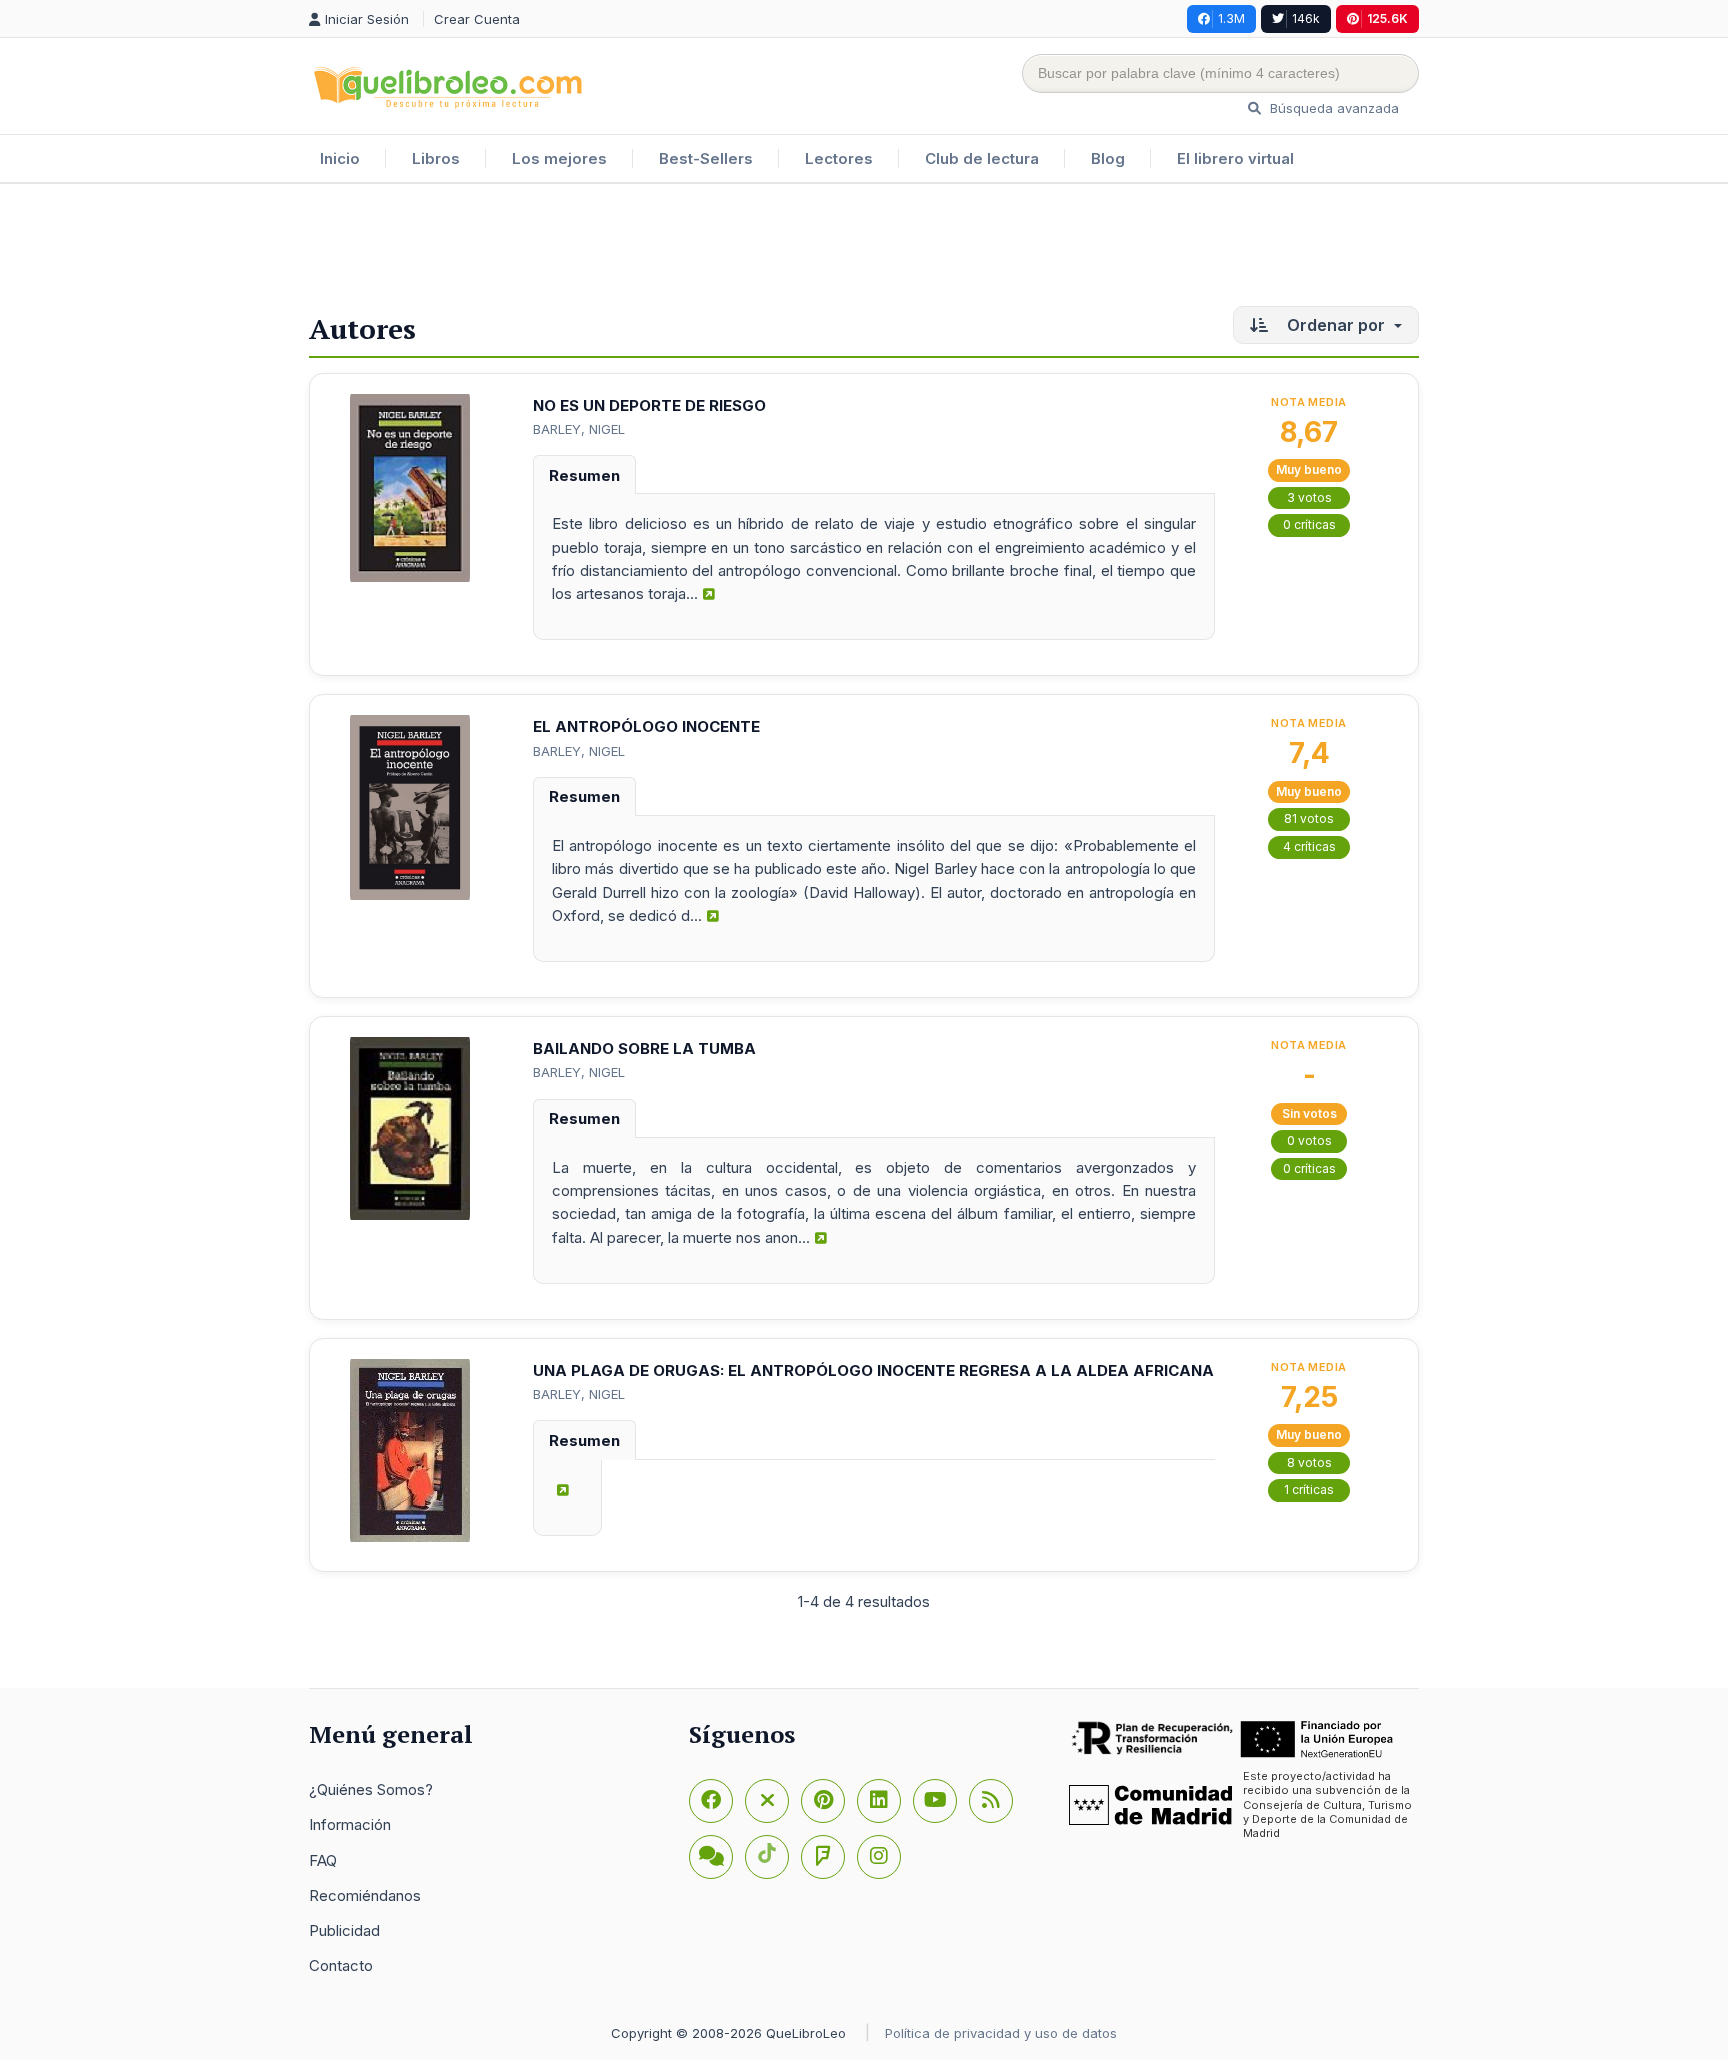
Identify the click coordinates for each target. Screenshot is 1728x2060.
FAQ (323, 1860)
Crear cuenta (477, 19)
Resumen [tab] (584, 475)
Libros (436, 158)
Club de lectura (982, 158)
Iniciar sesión (369, 19)
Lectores (839, 158)
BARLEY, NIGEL (579, 429)
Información (350, 1824)
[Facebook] (711, 1801)
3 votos (1309, 497)
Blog (1108, 158)
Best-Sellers (706, 158)
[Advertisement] (864, 249)
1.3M (1231, 18)
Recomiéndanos (365, 1895)
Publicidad (344, 1930)
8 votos (1309, 1462)
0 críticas (1309, 524)
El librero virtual (1235, 158)
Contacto (341, 1965)
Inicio (340, 158)
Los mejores (559, 158)
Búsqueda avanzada (1332, 108)
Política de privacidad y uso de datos (1001, 2033)
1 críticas (1309, 1489)
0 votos (1309, 1140)
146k (1306, 18)
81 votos (1309, 818)
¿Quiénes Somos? (371, 1789)
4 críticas (1309, 846)
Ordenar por (1336, 325)
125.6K (1387, 18)
